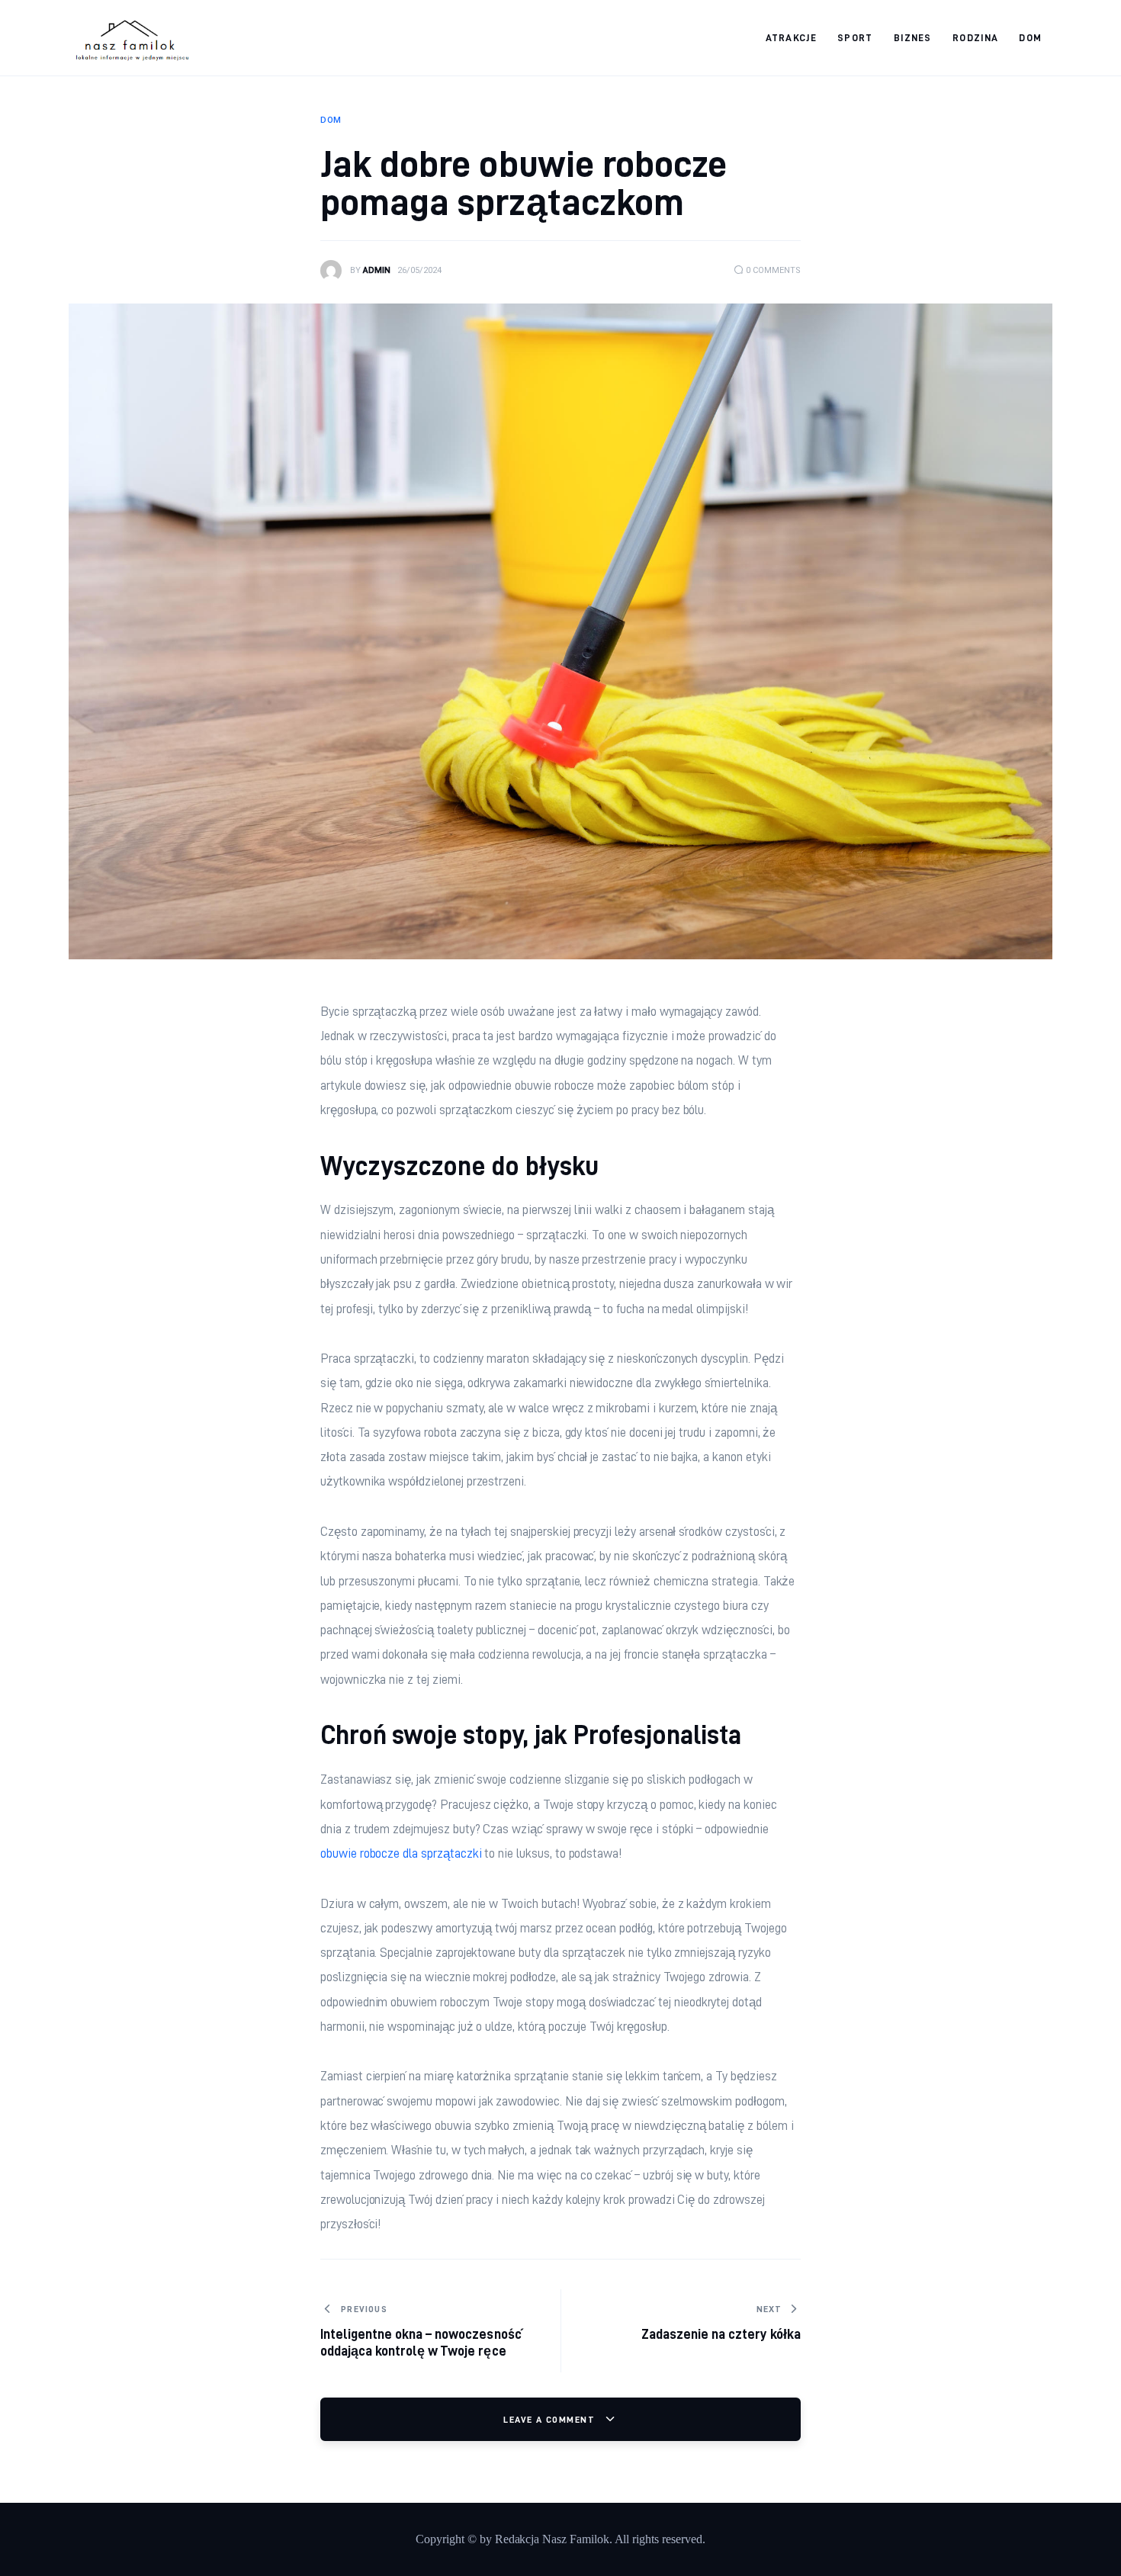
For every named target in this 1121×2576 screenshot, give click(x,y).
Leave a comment (551, 2419)
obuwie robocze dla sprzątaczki (401, 1853)
